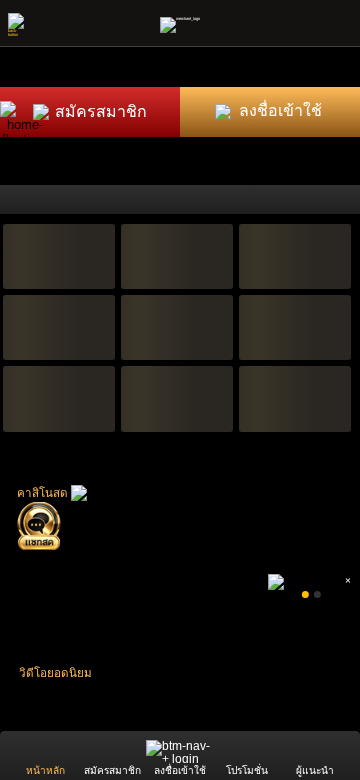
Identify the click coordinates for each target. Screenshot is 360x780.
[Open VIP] (25, 126)
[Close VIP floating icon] (45, 105)
